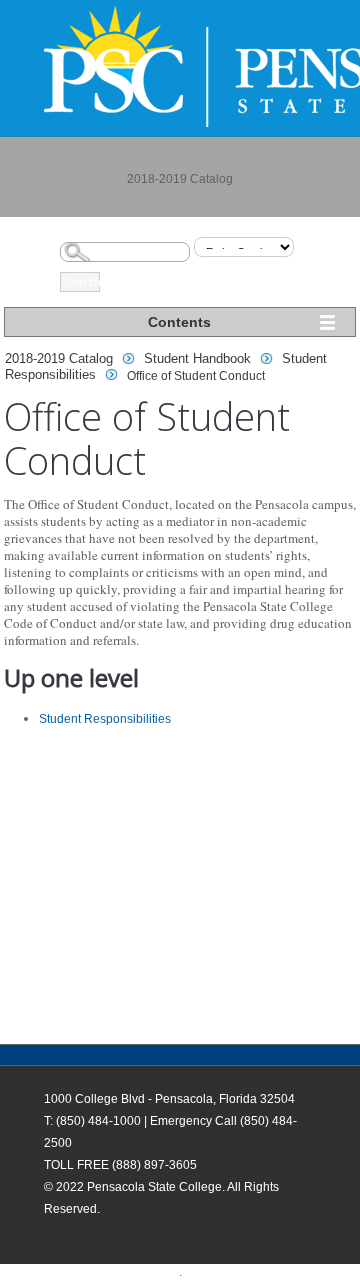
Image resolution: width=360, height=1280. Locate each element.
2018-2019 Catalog (59, 358)
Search (81, 281)
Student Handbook (197, 358)
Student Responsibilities (105, 719)
